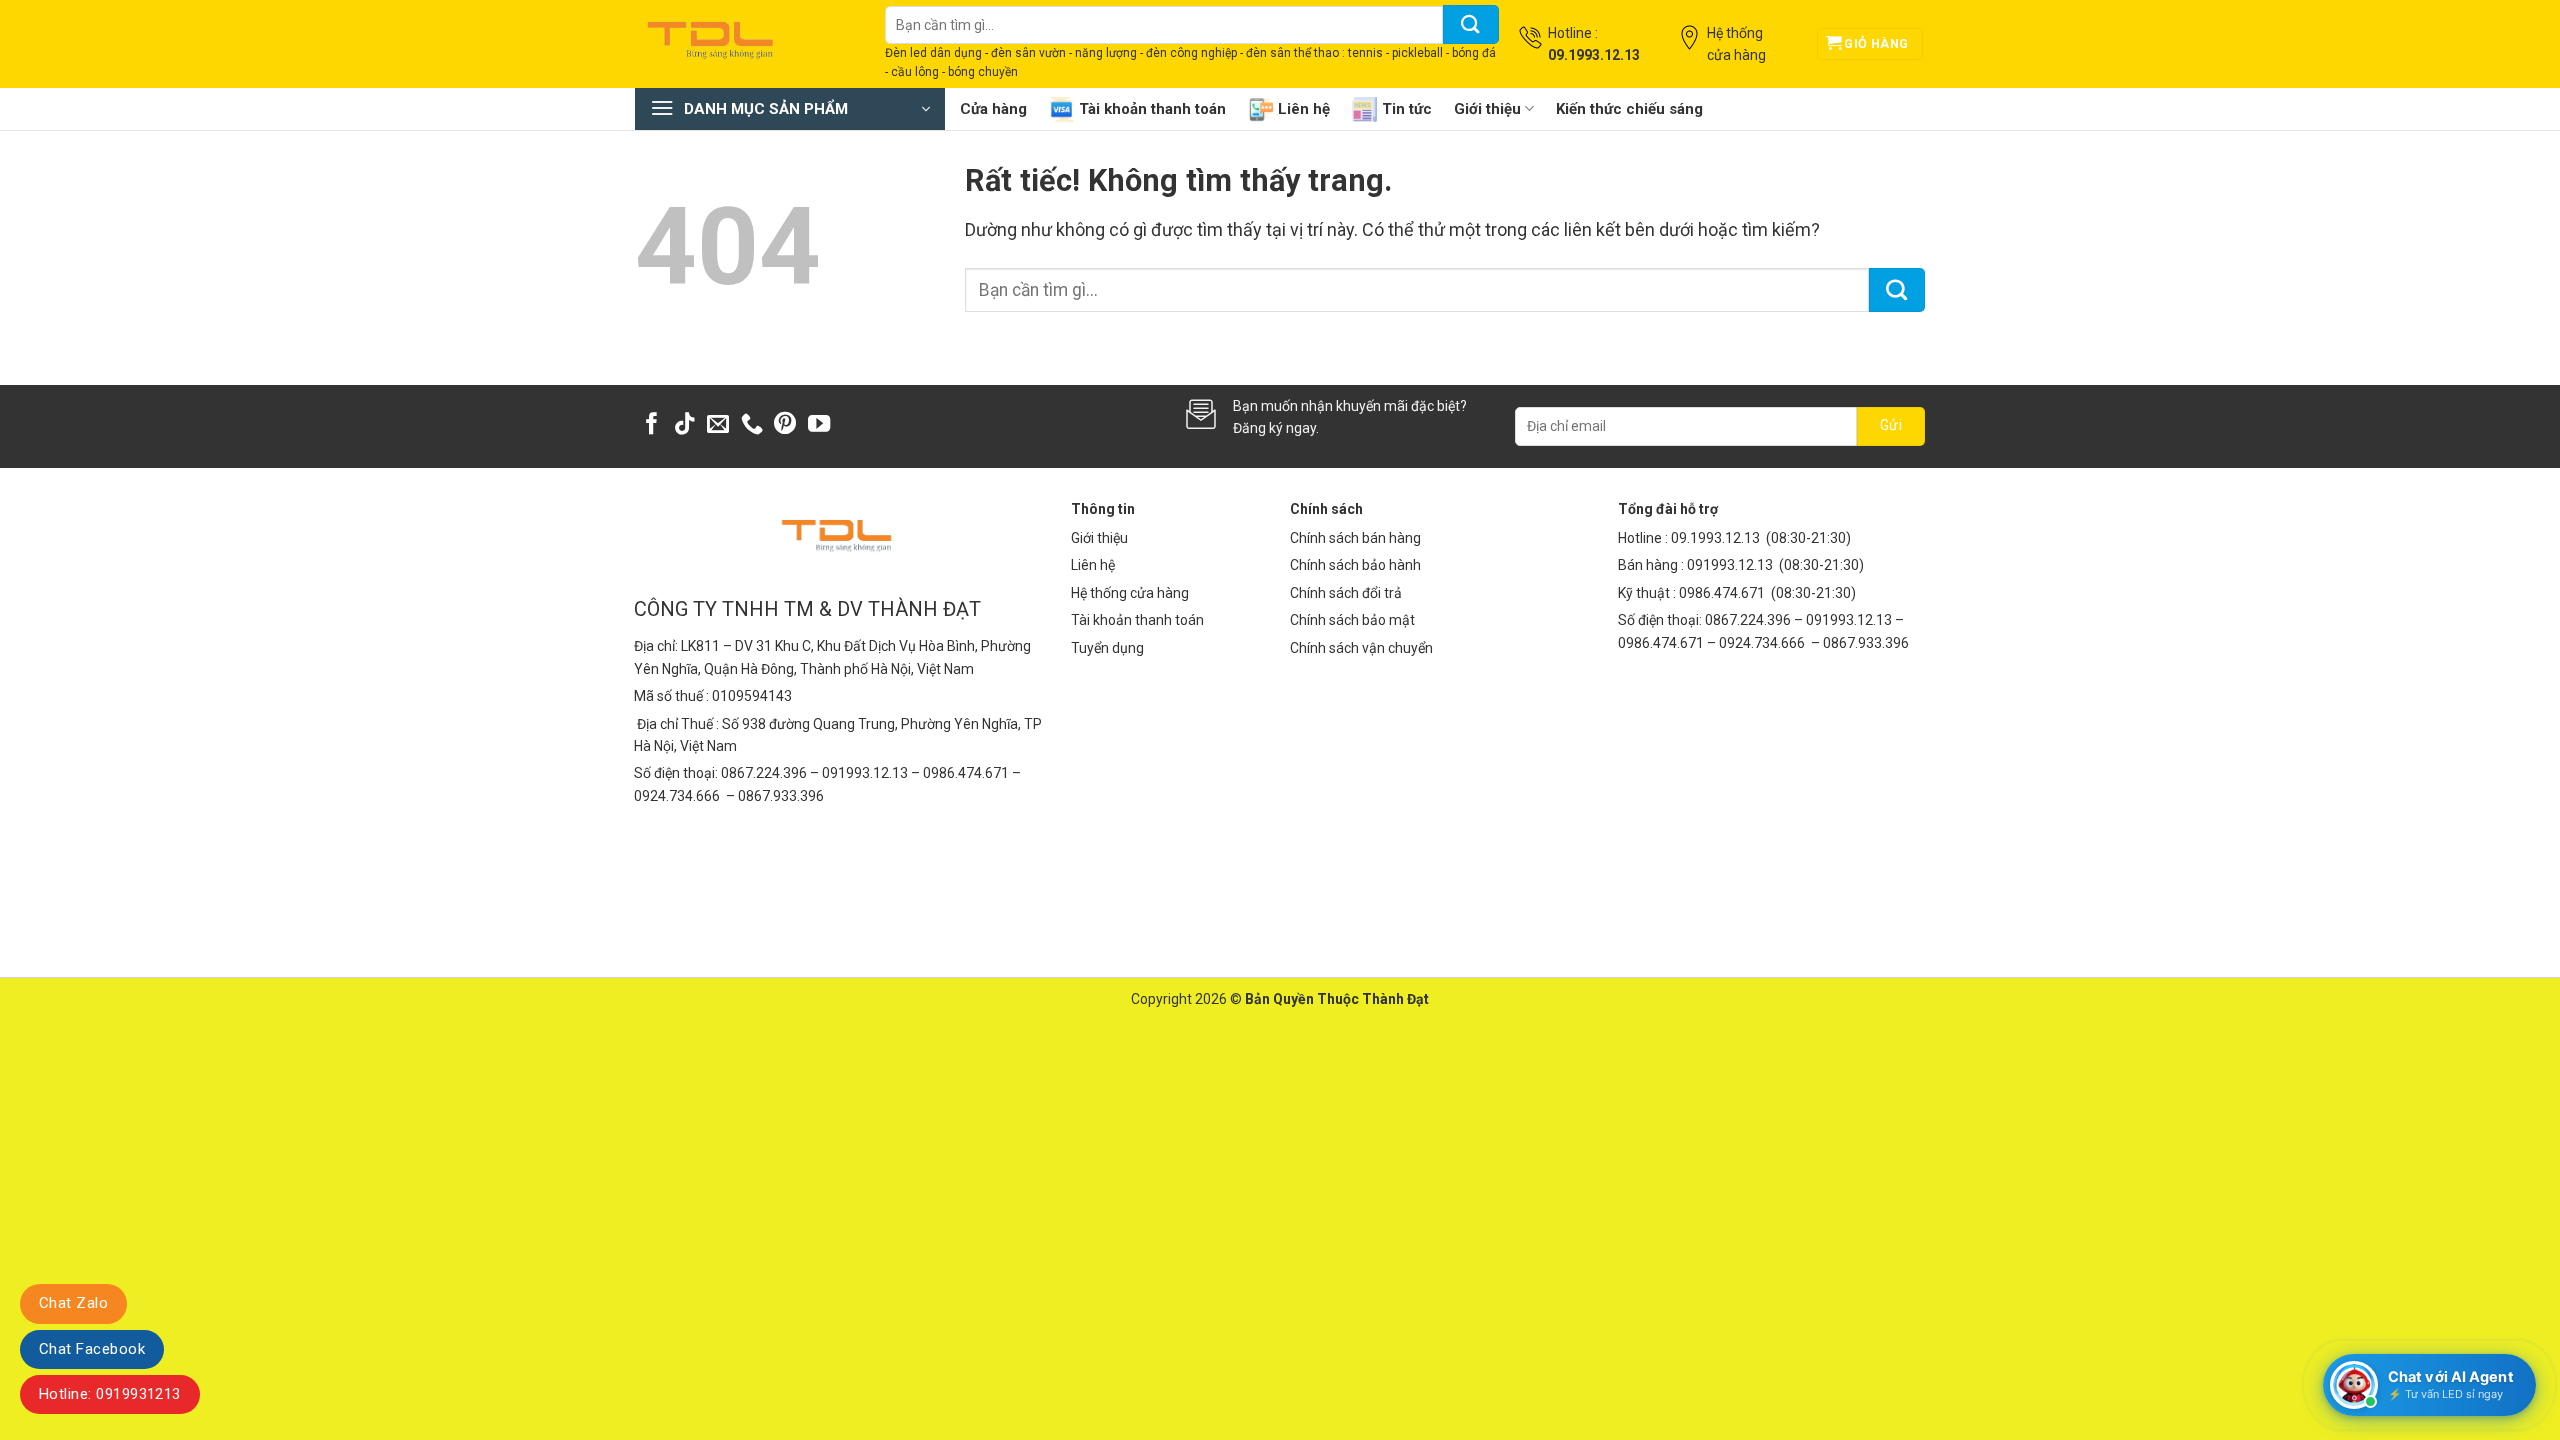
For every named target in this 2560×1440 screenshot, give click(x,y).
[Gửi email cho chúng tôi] (718, 425)
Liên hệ (1304, 109)
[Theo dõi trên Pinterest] (785, 425)
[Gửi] (1471, 24)
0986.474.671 (1723, 593)
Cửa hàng (993, 109)
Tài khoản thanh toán (1152, 109)
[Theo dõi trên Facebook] (652, 425)
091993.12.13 (1730, 565)
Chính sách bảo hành (1355, 565)
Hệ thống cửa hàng (1130, 593)
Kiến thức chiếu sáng (1629, 109)
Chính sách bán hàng (1355, 538)
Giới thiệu (1487, 109)
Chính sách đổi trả (1346, 593)
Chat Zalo (73, 1303)
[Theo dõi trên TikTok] (685, 425)
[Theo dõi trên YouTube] (819, 425)
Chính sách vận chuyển (1361, 648)
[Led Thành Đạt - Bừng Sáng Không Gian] (745, 44)
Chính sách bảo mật (1352, 620)
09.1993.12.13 (1715, 538)
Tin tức (1407, 109)
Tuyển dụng (1107, 648)
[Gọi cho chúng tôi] (752, 425)
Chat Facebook (92, 1349)
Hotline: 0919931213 (110, 1394)
